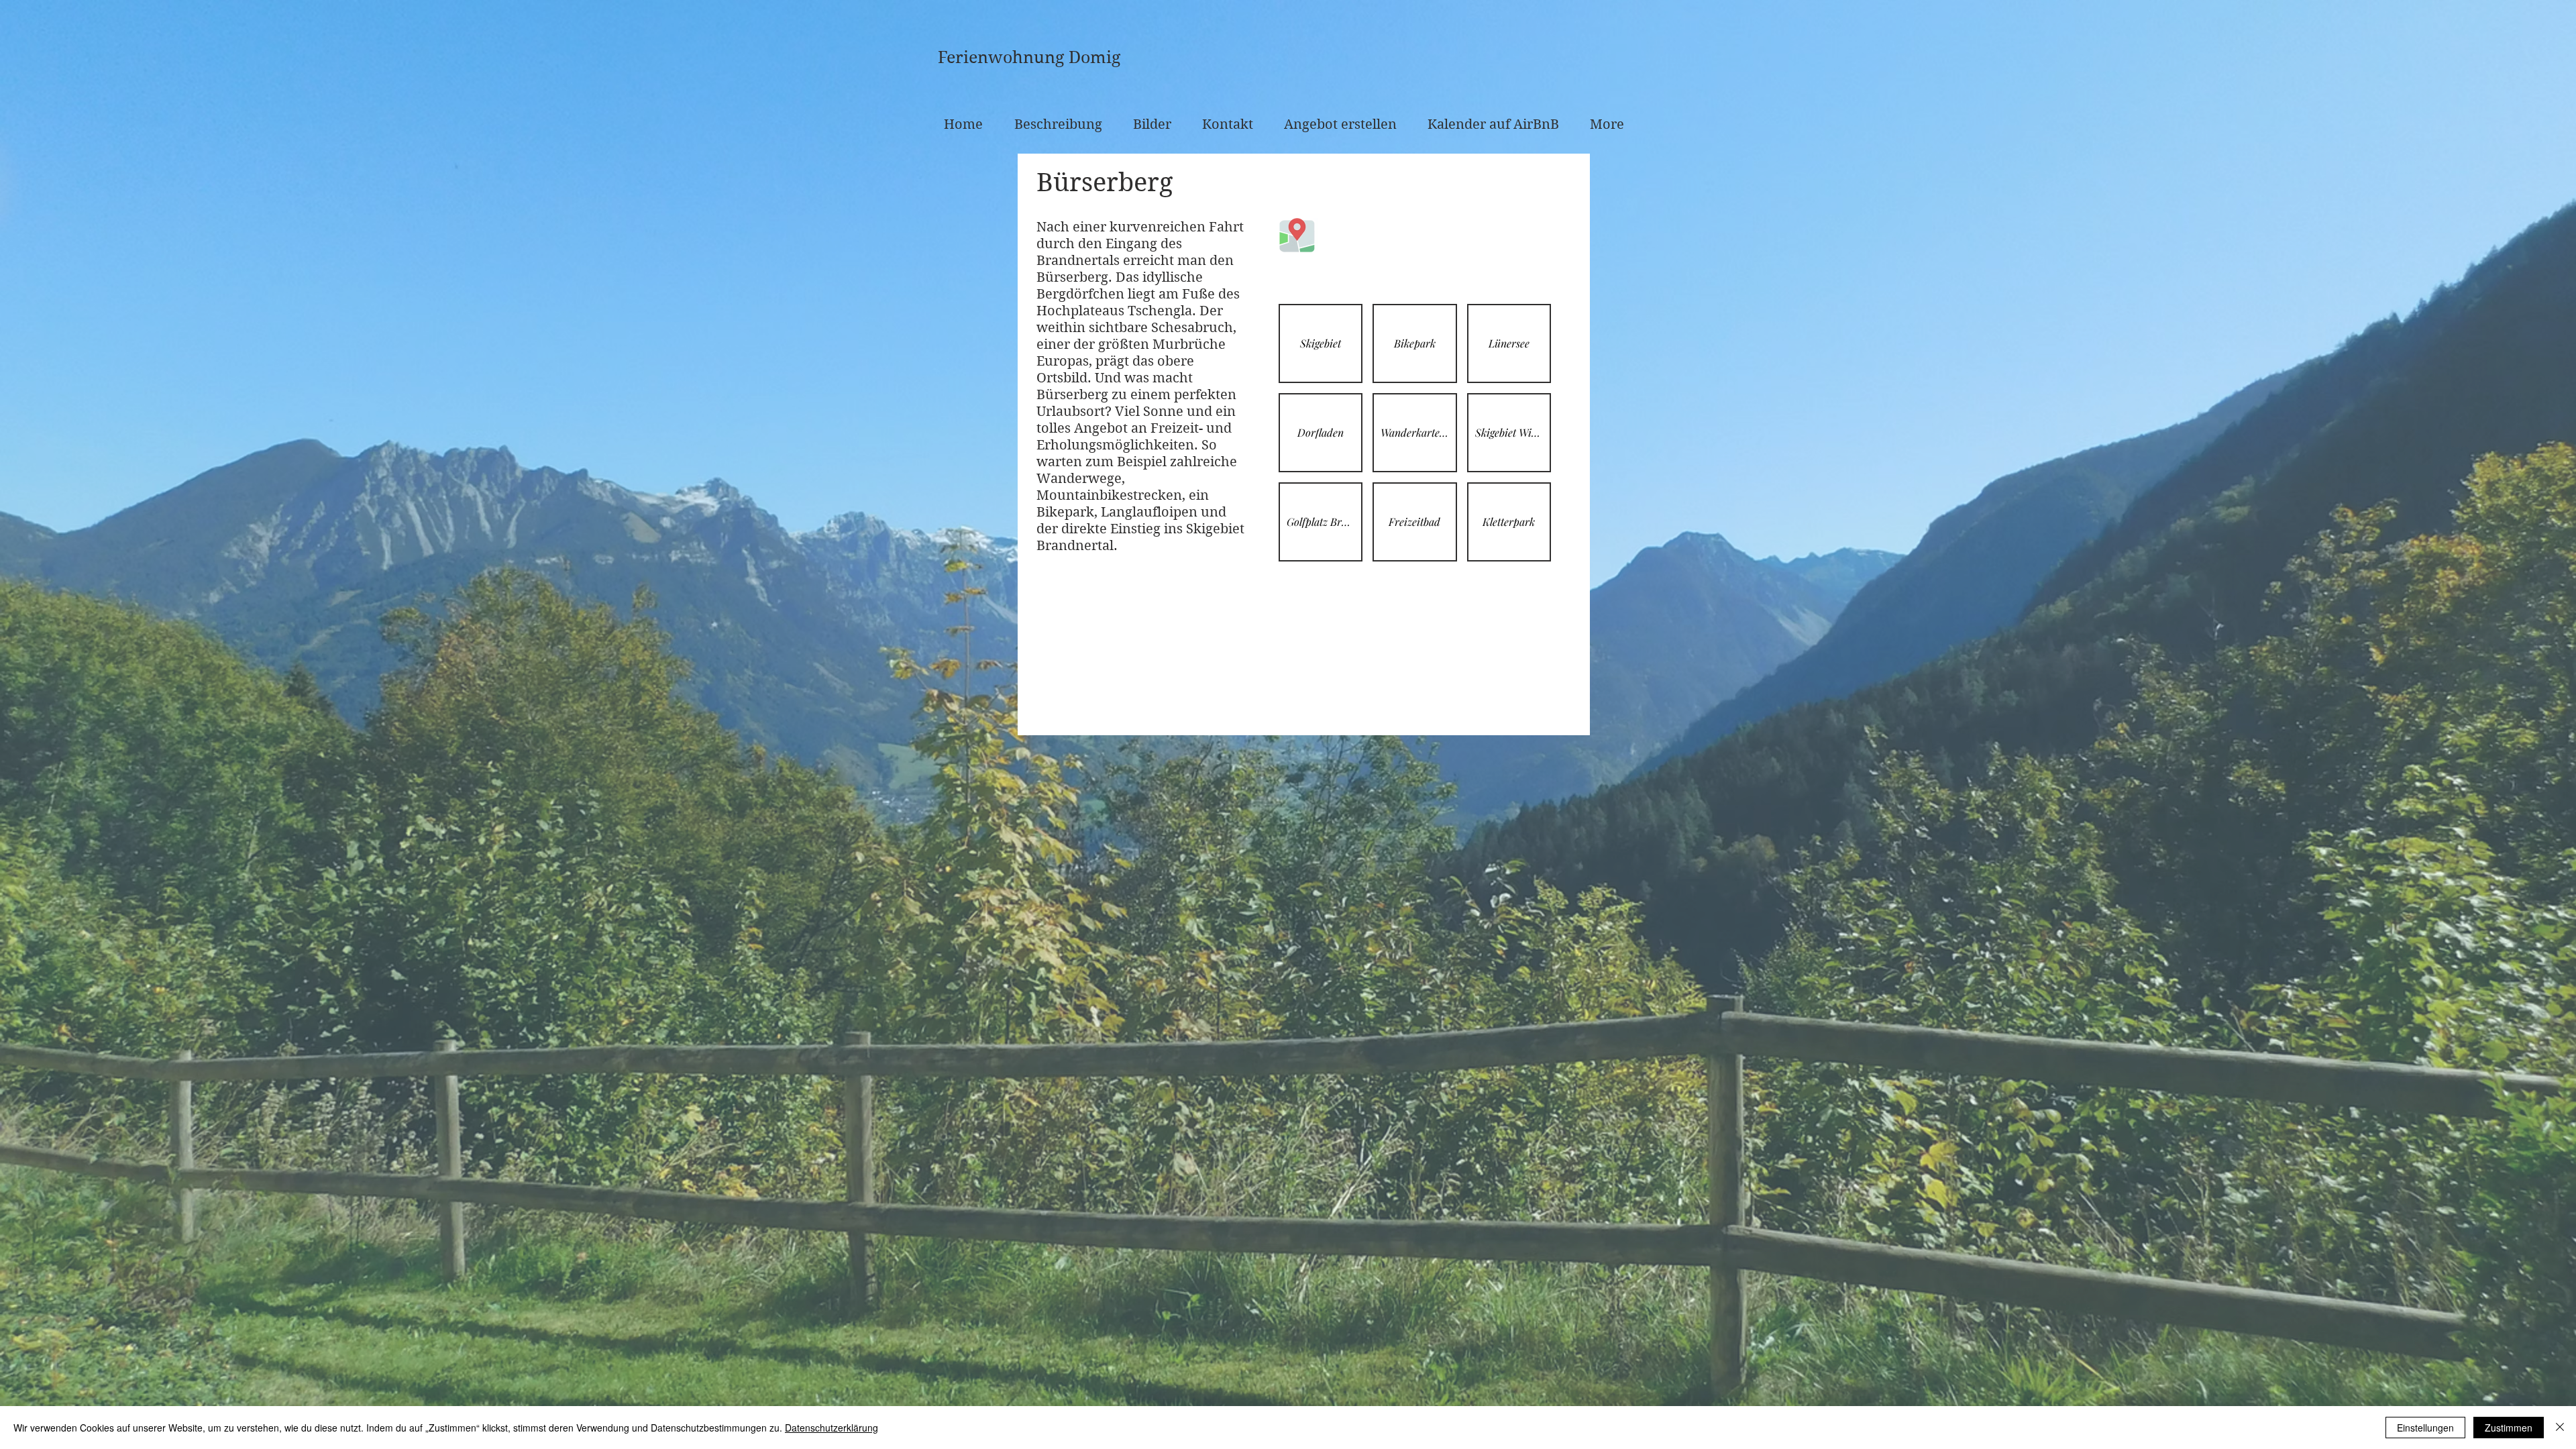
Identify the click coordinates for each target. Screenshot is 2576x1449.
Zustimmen (2509, 1428)
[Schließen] (2560, 1428)
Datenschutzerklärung (831, 1428)
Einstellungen (2425, 1428)
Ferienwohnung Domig (1029, 57)
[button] (1321, 343)
